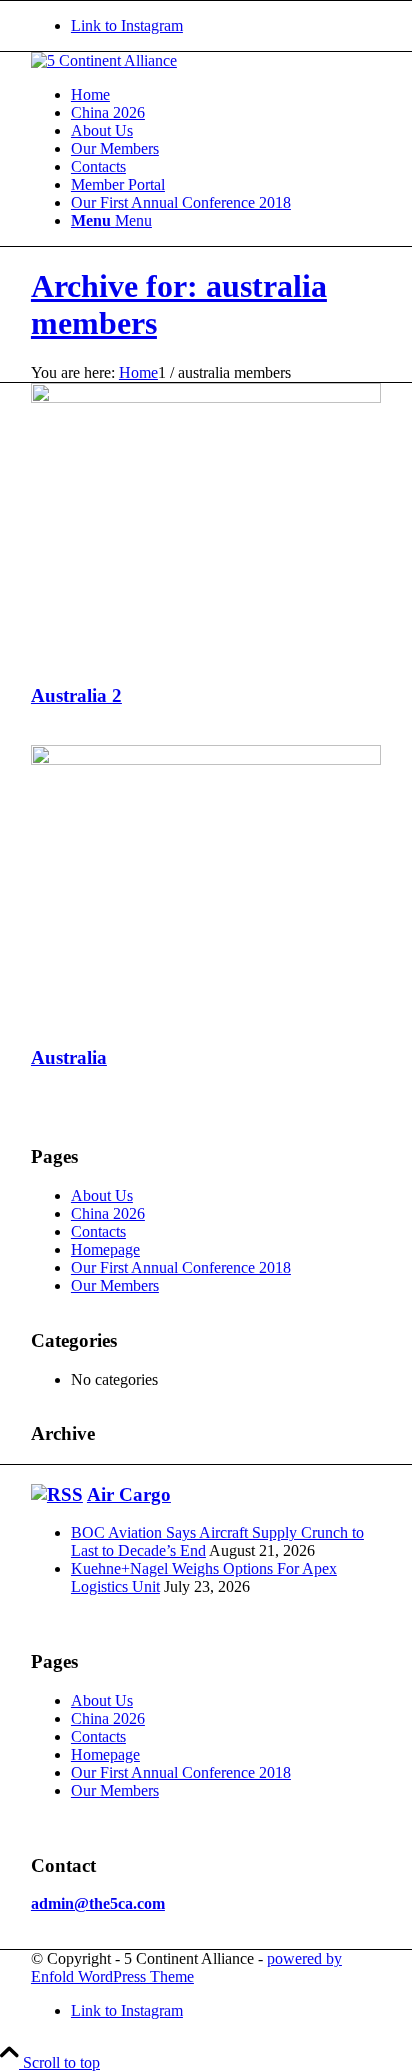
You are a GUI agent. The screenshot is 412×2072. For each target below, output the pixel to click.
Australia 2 (76, 695)
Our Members (115, 1285)
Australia (69, 1057)
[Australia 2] (206, 397)
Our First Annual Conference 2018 (181, 1267)
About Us (102, 1195)
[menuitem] (226, 95)
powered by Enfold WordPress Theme (186, 1967)
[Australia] (206, 759)
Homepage (105, 1249)
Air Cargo (129, 1494)
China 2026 (108, 1213)
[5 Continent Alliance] (104, 60)
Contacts (98, 1231)
